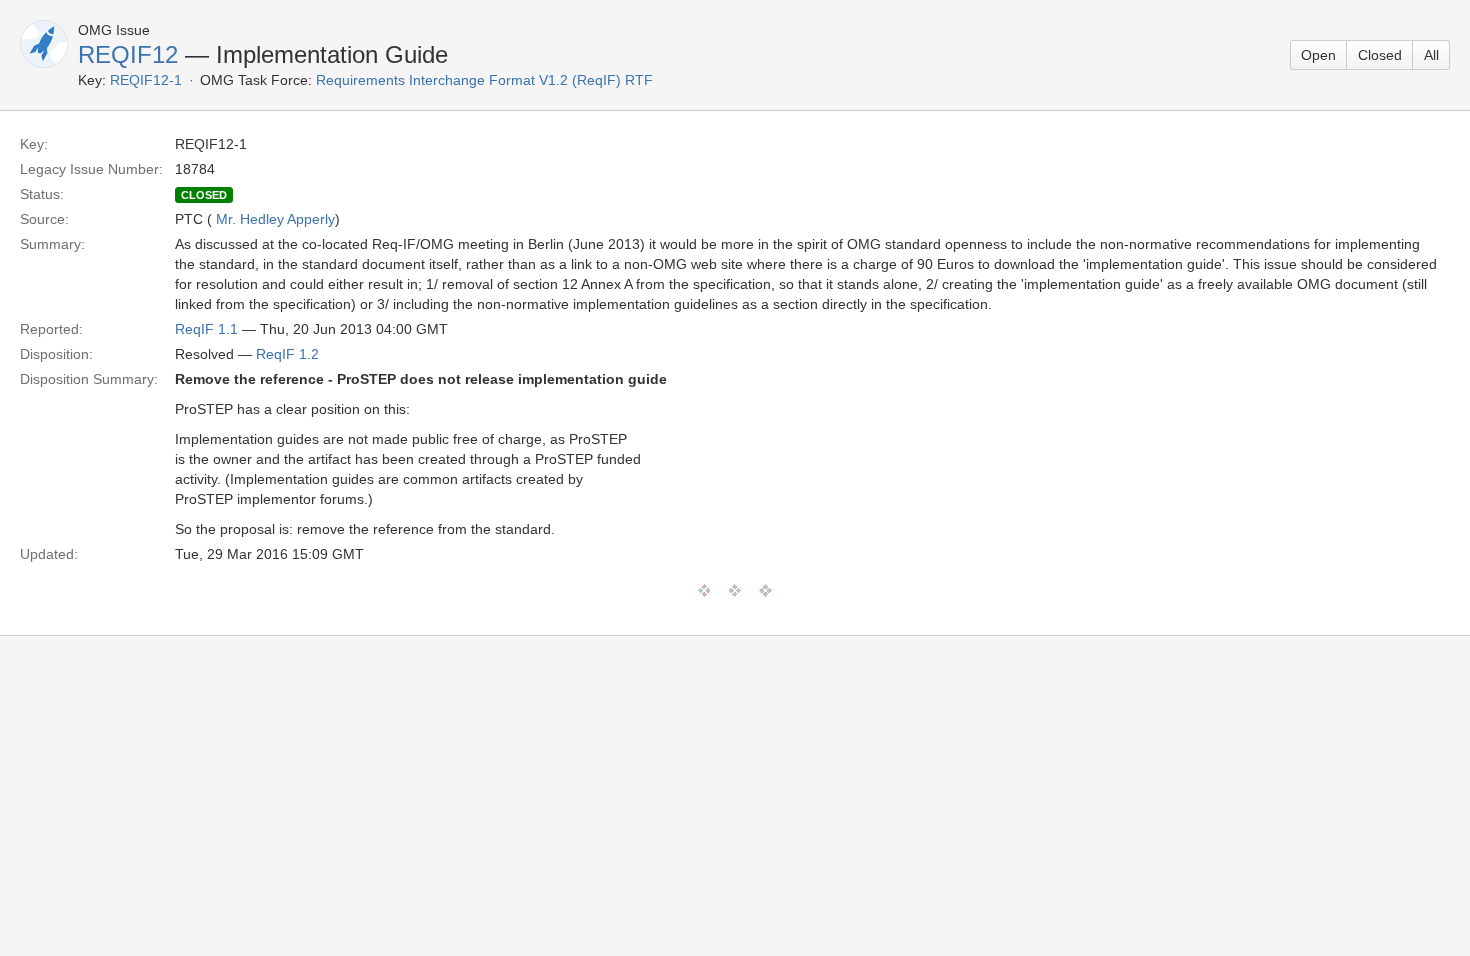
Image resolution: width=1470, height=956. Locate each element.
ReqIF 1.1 (206, 329)
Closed (1380, 55)
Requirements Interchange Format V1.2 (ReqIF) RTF (484, 80)
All (1431, 55)
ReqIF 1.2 (287, 354)
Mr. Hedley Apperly (275, 219)
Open (1318, 55)
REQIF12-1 (146, 80)
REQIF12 (128, 54)
